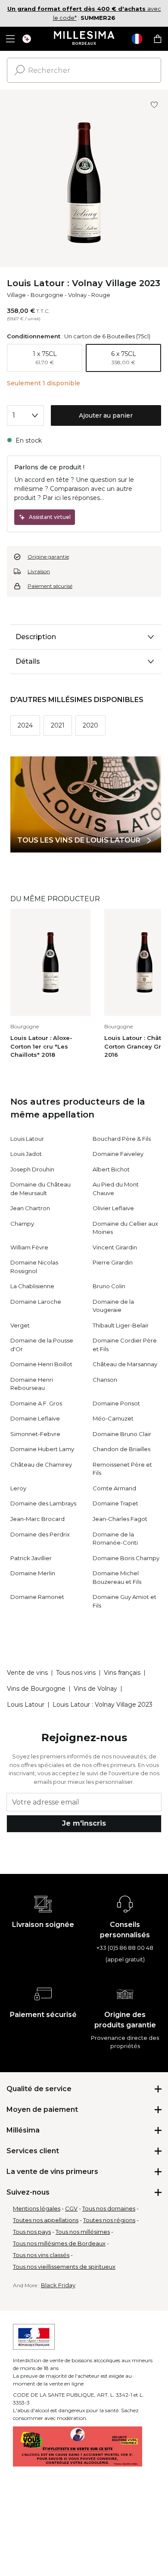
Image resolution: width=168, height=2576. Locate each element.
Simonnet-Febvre (35, 1434)
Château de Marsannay (125, 1364)
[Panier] (158, 39)
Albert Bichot (111, 1169)
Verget (20, 1325)
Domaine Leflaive (35, 1418)
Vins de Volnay (95, 1689)
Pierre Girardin (113, 1262)
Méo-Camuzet (113, 1418)
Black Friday (58, 2285)
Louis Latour (27, 1139)
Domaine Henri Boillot (41, 1364)
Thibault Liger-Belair (121, 1325)
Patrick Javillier (31, 1558)
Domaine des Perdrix (40, 1534)
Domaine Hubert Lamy (42, 1449)
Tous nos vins (76, 1673)
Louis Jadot (26, 1154)
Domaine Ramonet (37, 1597)
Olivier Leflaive (113, 1208)
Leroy (18, 1488)
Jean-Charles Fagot (120, 1519)
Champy (22, 1224)
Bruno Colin (109, 1286)
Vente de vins (27, 1673)
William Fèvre (29, 1247)
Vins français (122, 1673)
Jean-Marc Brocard (37, 1519)
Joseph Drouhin (32, 1169)
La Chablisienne (32, 1286)
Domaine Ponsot (116, 1403)
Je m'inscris (84, 1823)
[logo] (84, 39)
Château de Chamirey (41, 1464)
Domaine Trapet (115, 1503)
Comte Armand (114, 1488)
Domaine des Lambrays (43, 1503)
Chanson (105, 1380)
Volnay (77, 295)
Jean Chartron (30, 1208)
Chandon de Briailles (121, 1449)
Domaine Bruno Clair (122, 1434)
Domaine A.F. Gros (36, 1403)
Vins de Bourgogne (36, 1689)
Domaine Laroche (36, 1302)
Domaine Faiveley (118, 1154)
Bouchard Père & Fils (122, 1139)
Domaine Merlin (33, 1573)
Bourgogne (47, 295)
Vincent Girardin (115, 1247)
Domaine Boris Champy (126, 1558)
